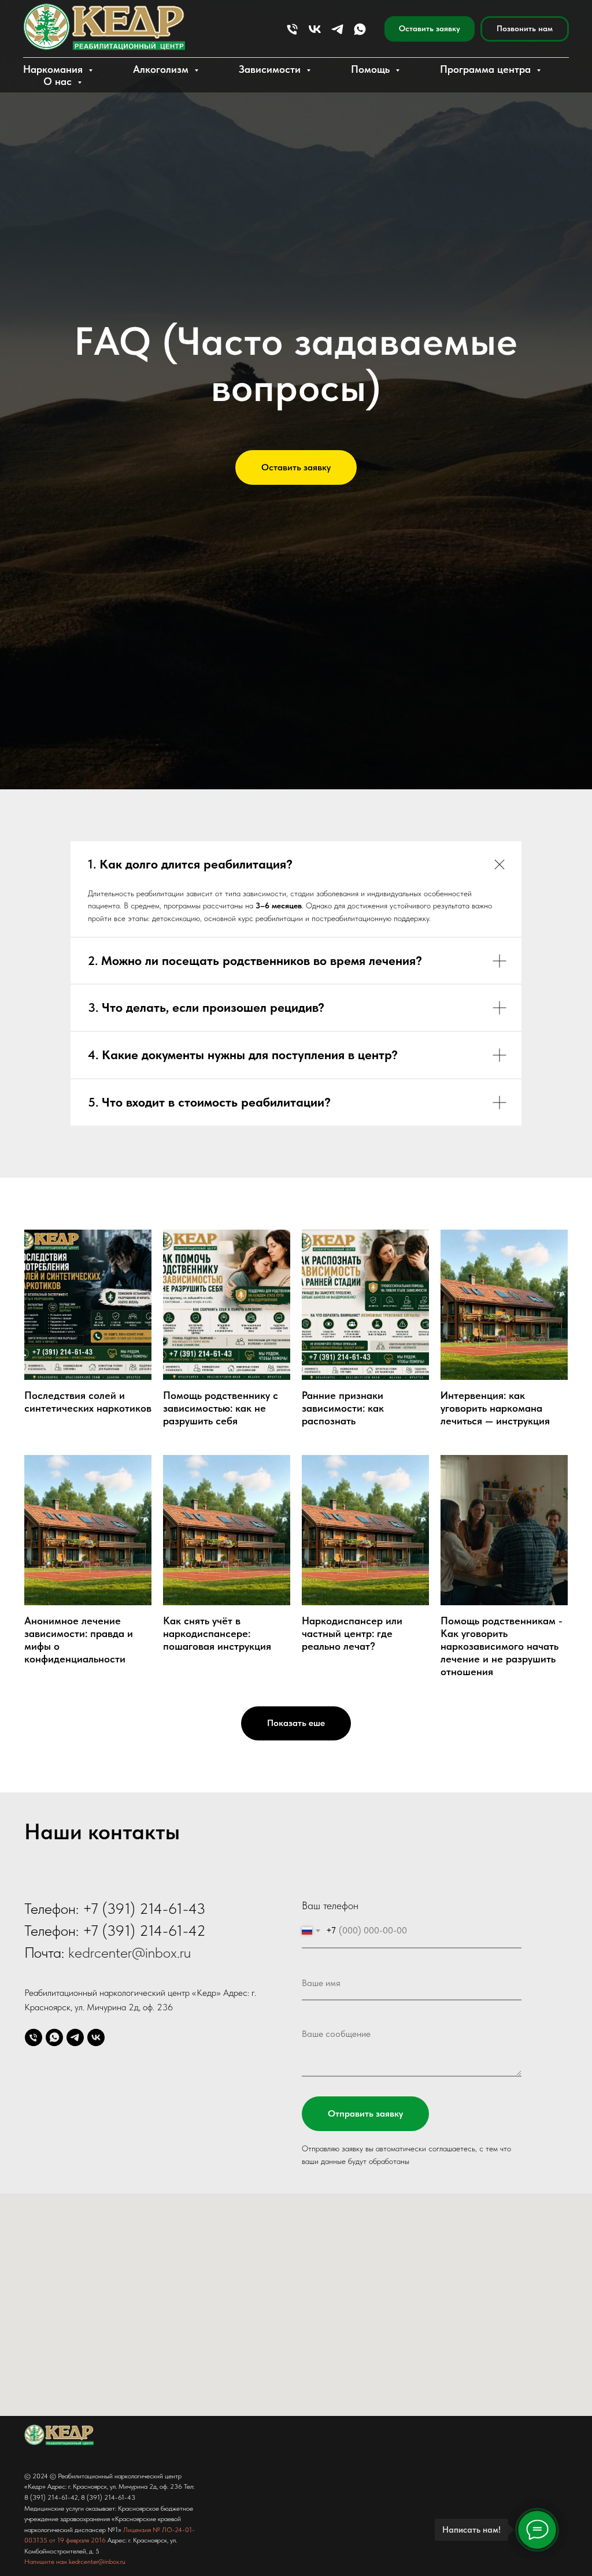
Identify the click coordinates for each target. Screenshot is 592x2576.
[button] (430, 29)
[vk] (315, 29)
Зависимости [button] (271, 69)
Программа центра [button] (487, 69)
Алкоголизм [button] (162, 69)
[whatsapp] (360, 29)
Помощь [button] (372, 69)
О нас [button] (59, 81)
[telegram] (337, 29)
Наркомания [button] (54, 69)
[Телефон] (292, 29)
